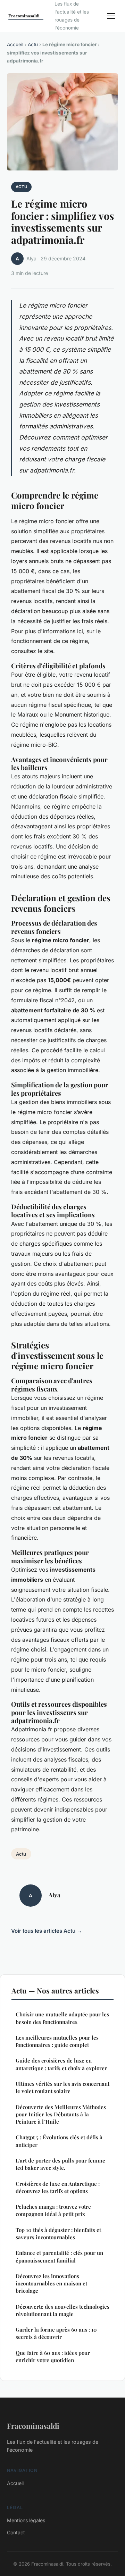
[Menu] (111, 16)
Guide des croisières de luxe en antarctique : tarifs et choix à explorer (61, 2064)
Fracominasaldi (33, 2426)
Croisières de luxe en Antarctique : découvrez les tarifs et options (58, 2187)
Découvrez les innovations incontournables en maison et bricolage (51, 2284)
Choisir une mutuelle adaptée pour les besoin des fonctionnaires (62, 2018)
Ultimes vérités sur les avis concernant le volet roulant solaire (62, 2087)
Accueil (15, 44)
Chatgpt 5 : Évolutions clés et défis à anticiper (59, 2141)
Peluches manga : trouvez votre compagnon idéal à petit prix (53, 2210)
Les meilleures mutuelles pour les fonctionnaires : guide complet (57, 2041)
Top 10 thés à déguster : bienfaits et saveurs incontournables (58, 2234)
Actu (33, 44)
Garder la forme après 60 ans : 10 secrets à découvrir (56, 2333)
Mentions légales (26, 2520)
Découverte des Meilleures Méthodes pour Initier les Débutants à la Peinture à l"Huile (61, 2114)
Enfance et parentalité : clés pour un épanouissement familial (59, 2256)
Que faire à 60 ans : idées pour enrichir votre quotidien (53, 2356)
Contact (16, 2532)
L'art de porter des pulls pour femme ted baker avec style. (60, 2164)
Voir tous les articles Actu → (47, 1931)
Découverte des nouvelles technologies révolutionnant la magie (62, 2310)
